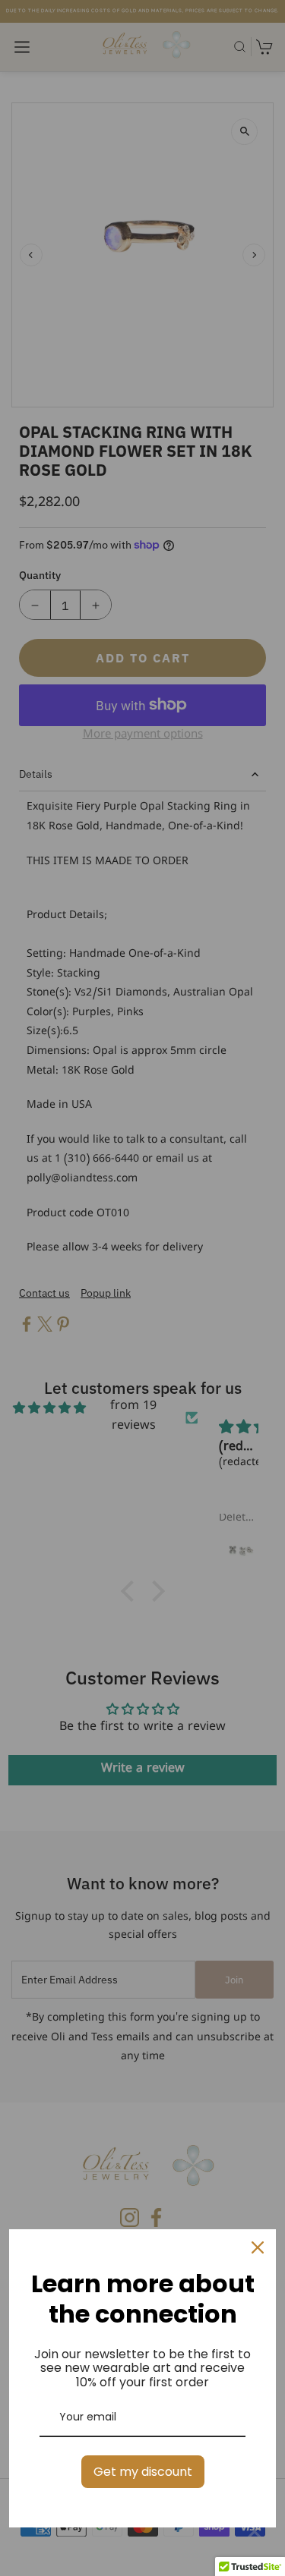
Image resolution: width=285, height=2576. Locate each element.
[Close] (258, 2247)
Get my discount (143, 2472)
